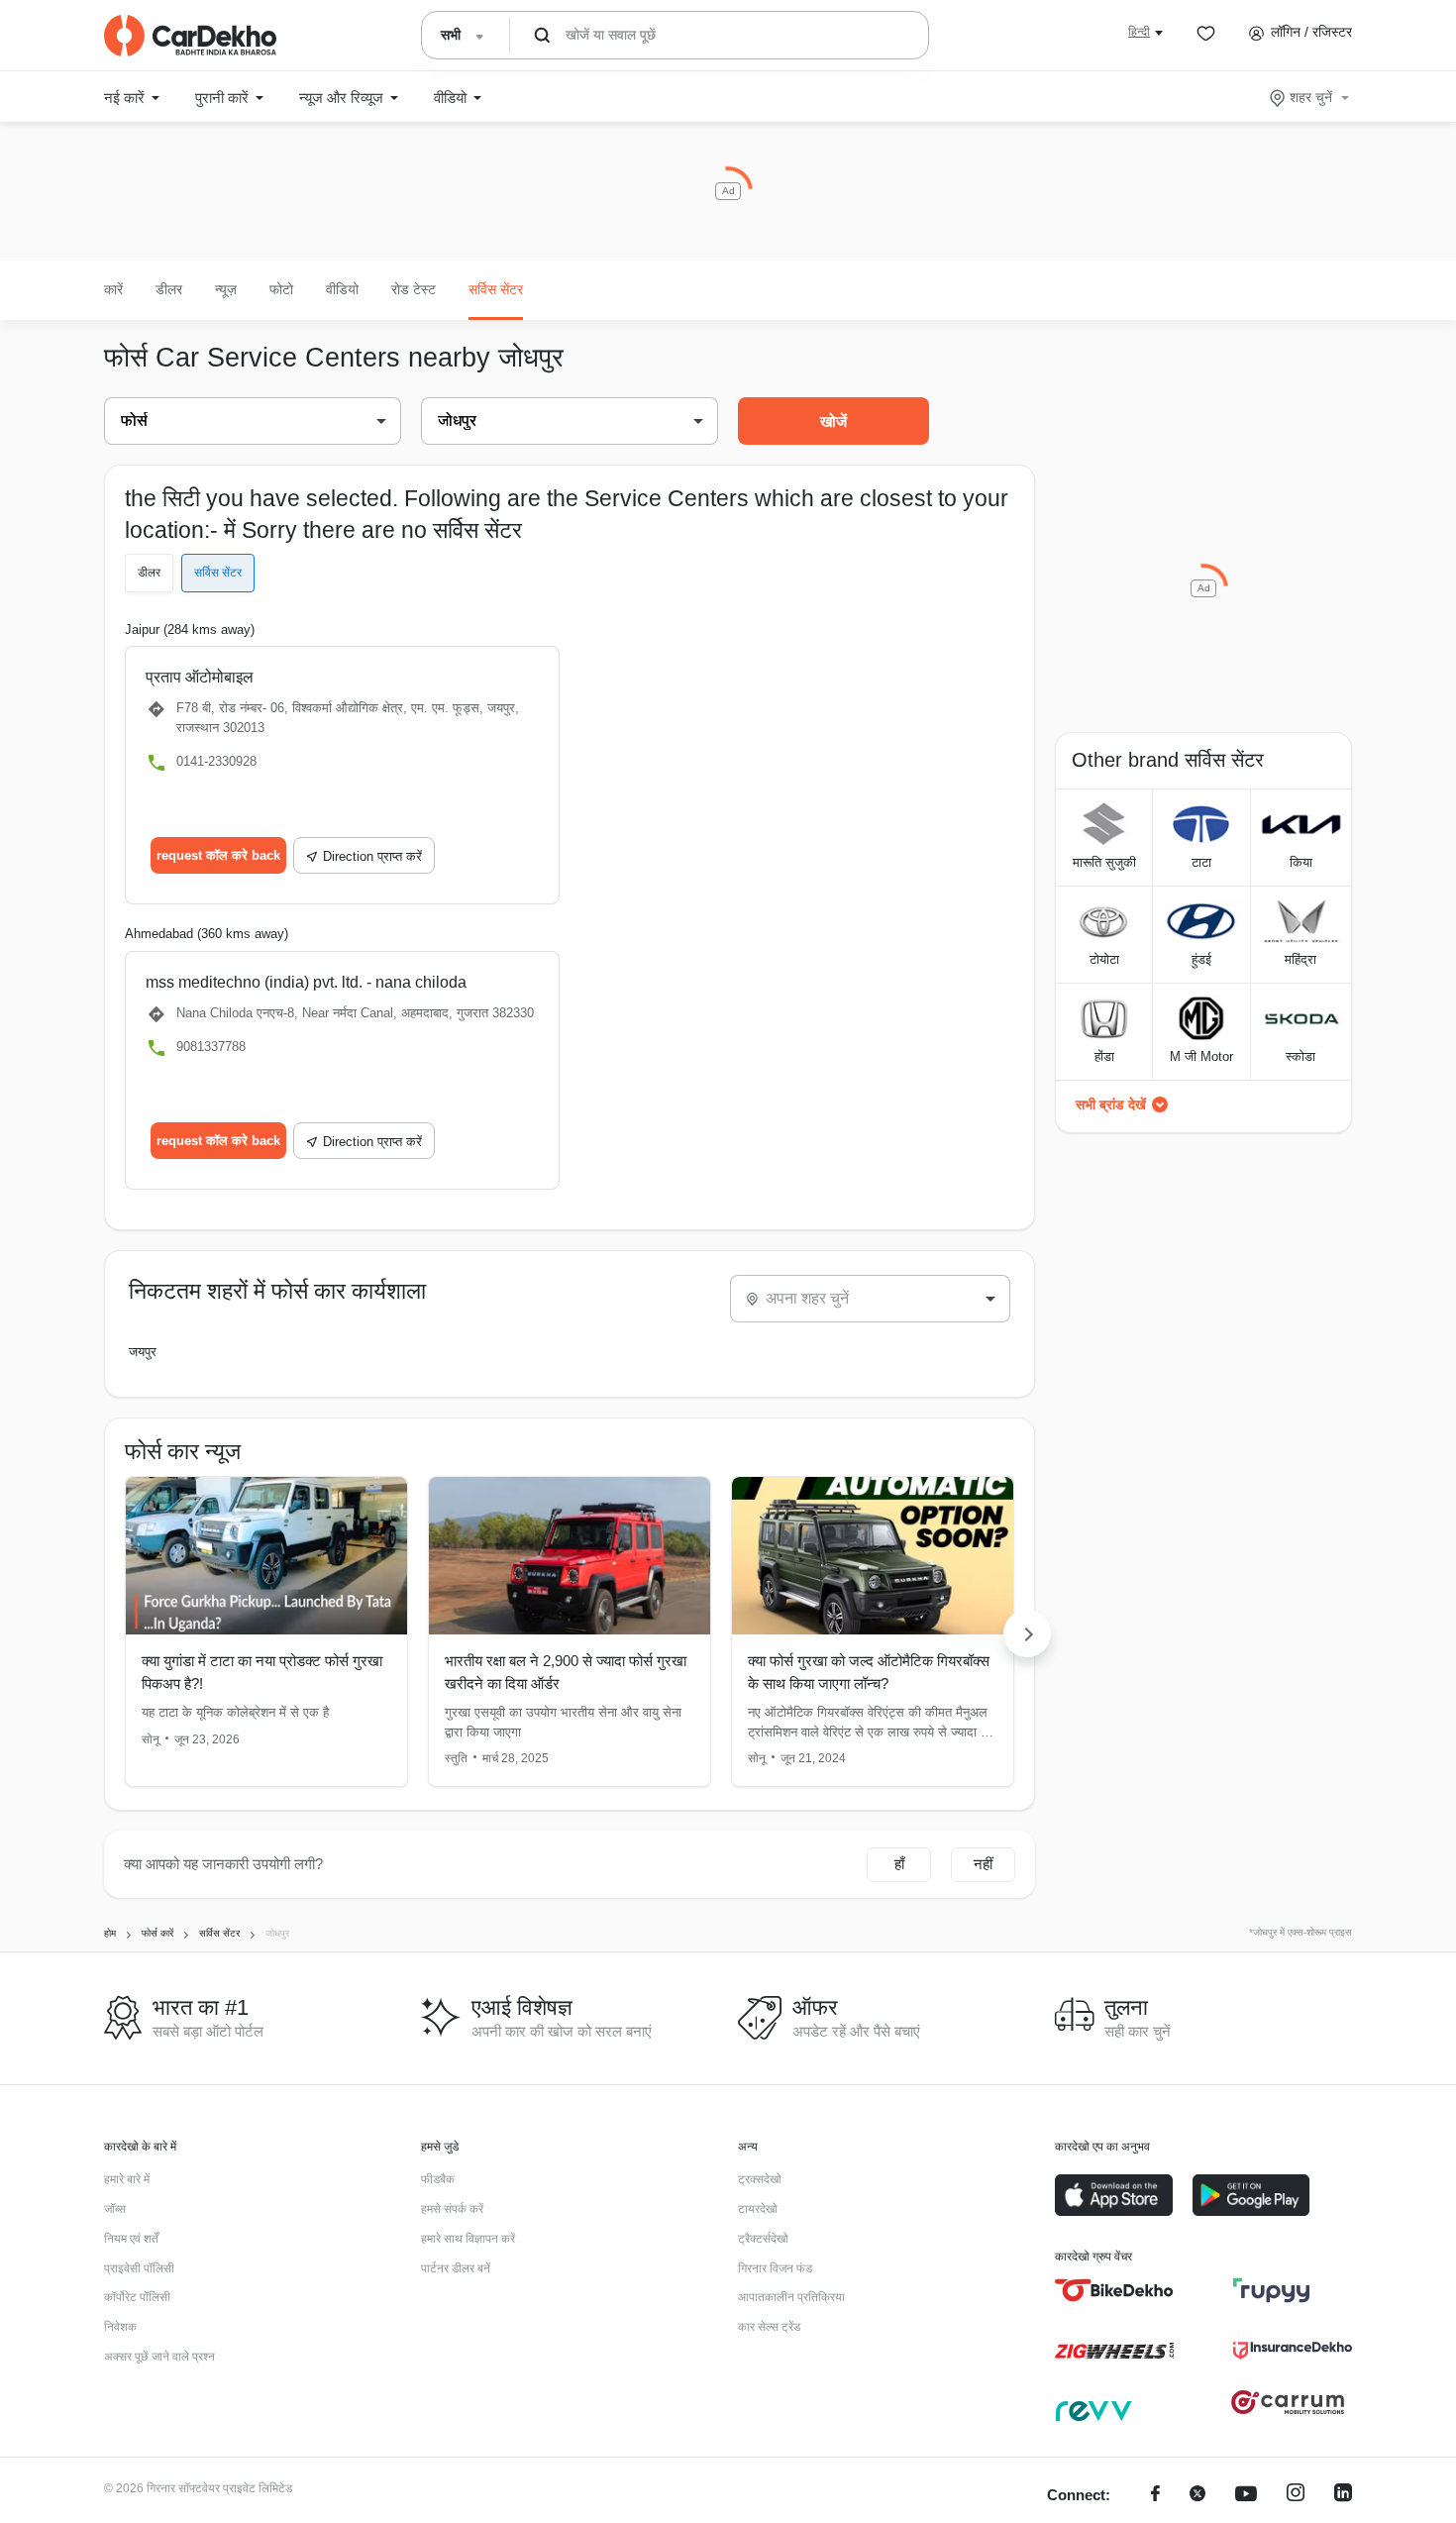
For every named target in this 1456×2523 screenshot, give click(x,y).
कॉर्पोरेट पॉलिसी (137, 2297)
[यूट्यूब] (1246, 2496)
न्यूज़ (226, 289)
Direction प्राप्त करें (372, 856)
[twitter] (1197, 2496)
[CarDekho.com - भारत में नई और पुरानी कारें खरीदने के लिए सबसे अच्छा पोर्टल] (190, 36)
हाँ (899, 1864)
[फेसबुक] (1155, 2496)
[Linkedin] (1343, 2496)
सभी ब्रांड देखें (1111, 1104)
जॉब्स (115, 2209)
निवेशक (120, 2327)
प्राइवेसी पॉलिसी (139, 2268)
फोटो (281, 289)
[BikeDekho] (1114, 2290)
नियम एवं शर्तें (131, 2239)
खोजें (833, 421)
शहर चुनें (1311, 97)
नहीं (983, 1864)
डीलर (169, 289)
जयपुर (143, 1352)
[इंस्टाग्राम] (1296, 2496)
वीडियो (342, 289)
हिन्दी (1139, 32)
